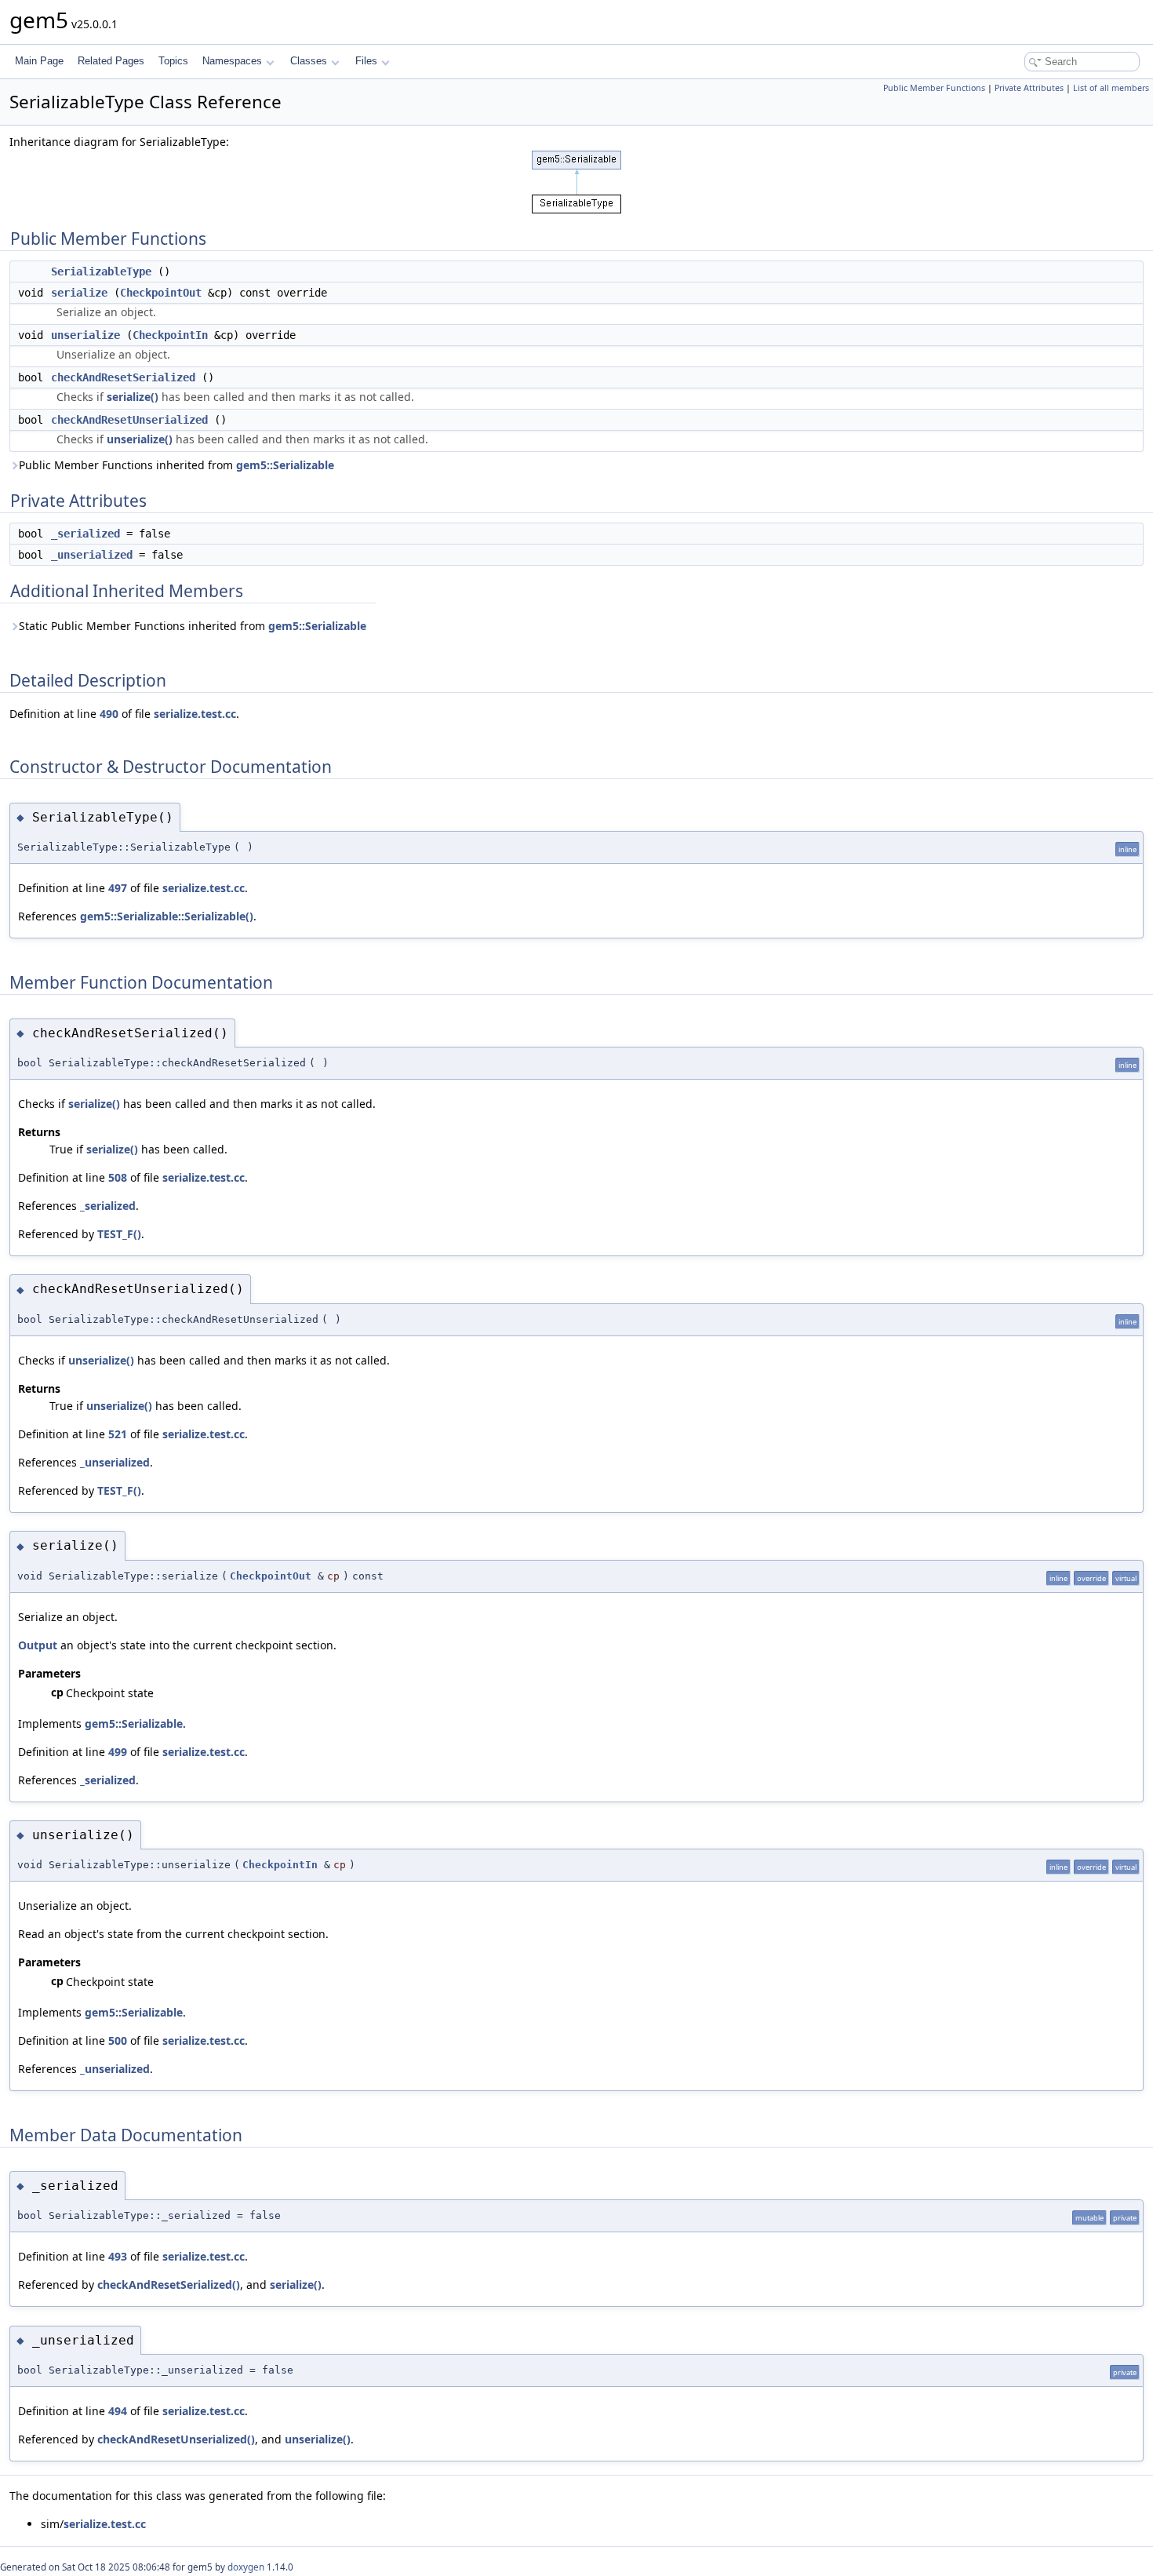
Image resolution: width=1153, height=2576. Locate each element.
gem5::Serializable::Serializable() (167, 916)
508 (118, 1177)
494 (118, 2411)
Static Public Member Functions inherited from (193, 626)
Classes (309, 61)
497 (118, 888)
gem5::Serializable (285, 465)
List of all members (1111, 88)
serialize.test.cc (195, 714)
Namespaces (232, 61)
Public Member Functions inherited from (176, 465)
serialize (79, 293)
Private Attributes (1029, 88)
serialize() (133, 397)
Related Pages (111, 61)
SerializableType (101, 271)
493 (118, 2256)
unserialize (85, 335)
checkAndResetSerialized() (169, 2285)
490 (109, 714)
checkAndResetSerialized (123, 377)
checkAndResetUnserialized (129, 420)
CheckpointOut (161, 293)
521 (118, 1434)
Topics (173, 61)
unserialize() (140, 439)
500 (118, 2040)
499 (118, 1752)
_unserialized (92, 555)
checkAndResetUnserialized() (176, 2439)
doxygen (246, 2567)
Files (366, 61)
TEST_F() (119, 1234)
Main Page (39, 61)
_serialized (85, 534)
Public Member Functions (934, 88)
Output (38, 1645)
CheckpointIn (170, 335)
